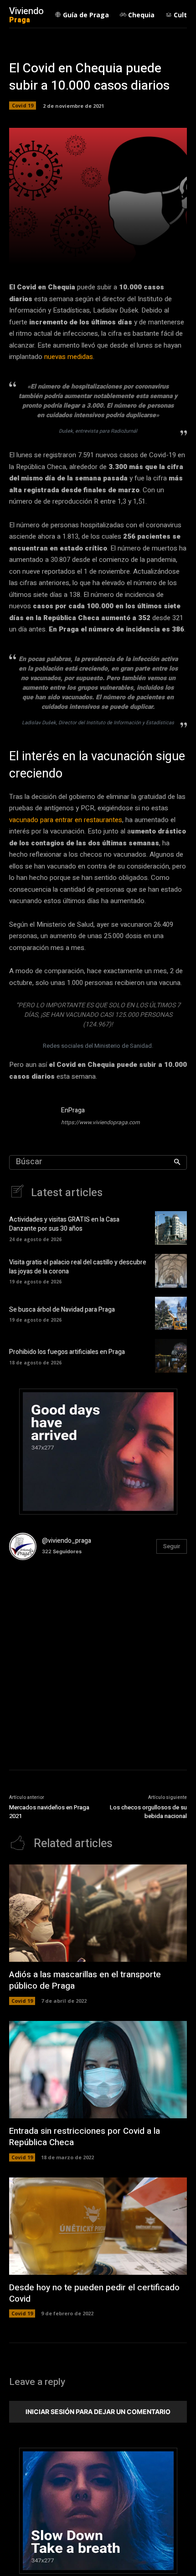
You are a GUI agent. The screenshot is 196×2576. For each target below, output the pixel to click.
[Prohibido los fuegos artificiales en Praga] (171, 1356)
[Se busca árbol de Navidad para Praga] (171, 1313)
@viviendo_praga (67, 1541)
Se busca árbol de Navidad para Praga (62, 1310)
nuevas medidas (69, 357)
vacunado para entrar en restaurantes (66, 820)
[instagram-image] (39, 1597)
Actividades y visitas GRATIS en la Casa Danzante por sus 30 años (64, 1224)
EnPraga (73, 1110)
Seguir (172, 1546)
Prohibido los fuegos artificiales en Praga (67, 1352)
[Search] (177, 1162)
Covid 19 (23, 105)
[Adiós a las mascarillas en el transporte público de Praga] (98, 1913)
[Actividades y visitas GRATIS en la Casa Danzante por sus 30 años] (171, 1228)
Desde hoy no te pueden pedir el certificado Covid (94, 2293)
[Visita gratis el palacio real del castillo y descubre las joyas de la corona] (171, 1271)
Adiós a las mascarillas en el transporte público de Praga (85, 1980)
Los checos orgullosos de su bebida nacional (148, 1812)
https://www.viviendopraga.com (101, 1122)
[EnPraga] (31, 1118)
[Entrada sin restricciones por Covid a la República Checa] (98, 2070)
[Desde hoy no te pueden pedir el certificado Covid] (98, 2226)
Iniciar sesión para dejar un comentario (98, 2412)
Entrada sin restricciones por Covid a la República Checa (85, 2137)
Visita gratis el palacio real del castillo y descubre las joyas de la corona (78, 1267)
